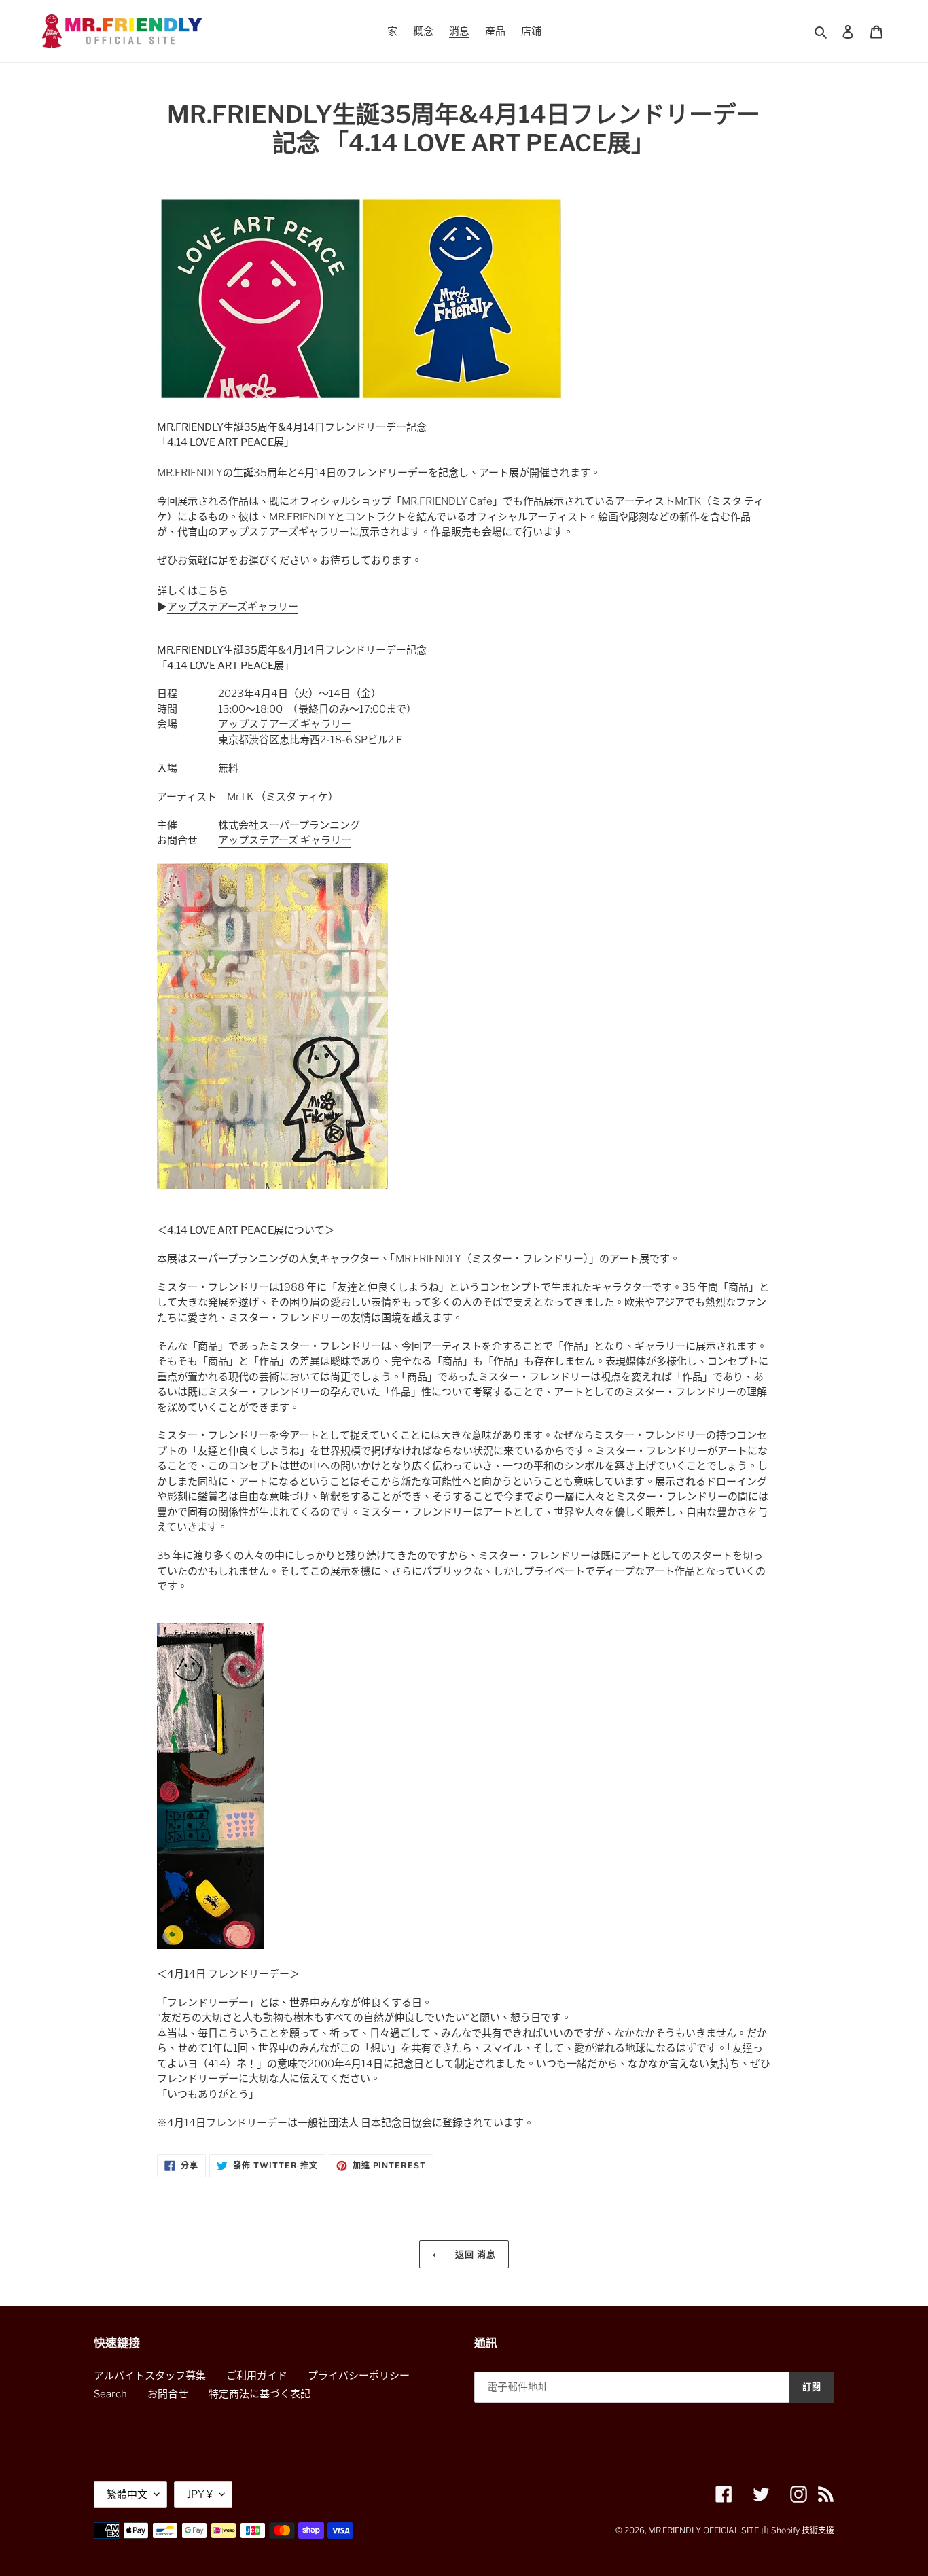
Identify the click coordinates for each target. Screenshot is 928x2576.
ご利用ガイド (257, 2376)
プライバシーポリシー (359, 2376)
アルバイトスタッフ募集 (150, 2376)
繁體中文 (127, 2494)
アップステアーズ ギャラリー (285, 724)
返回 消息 (474, 2254)
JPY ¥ (200, 2494)
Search (110, 2394)
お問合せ (168, 2394)
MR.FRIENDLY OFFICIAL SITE (703, 2530)
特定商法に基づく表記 (260, 2394)
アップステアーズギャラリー (233, 607)
